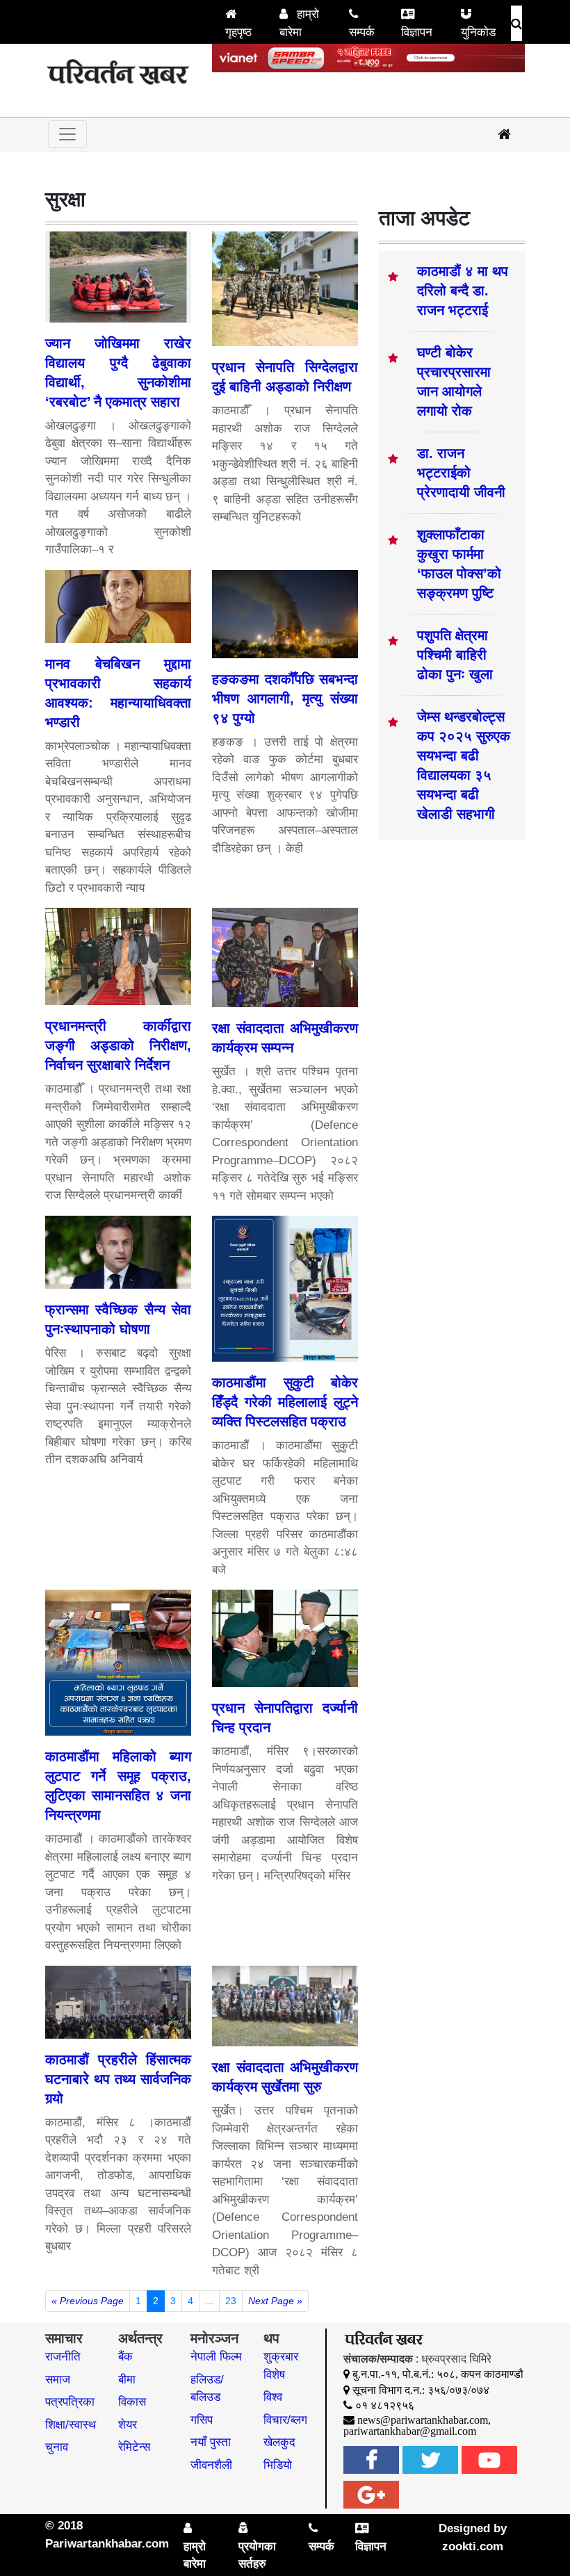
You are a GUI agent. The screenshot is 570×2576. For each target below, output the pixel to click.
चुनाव (57, 2447)
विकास (132, 2402)
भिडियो (278, 2465)
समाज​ (58, 2380)
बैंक (125, 2357)
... (209, 2301)
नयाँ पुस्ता (211, 2442)
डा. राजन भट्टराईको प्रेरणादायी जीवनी (461, 473)
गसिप (202, 2420)
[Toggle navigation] (67, 134)
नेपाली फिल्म (216, 2357)
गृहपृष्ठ (238, 32)
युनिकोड (478, 32)
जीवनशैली (211, 2465)
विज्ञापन (417, 32)
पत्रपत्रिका (70, 2402)
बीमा (127, 2380)
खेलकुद (279, 2442)
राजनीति (63, 2357)
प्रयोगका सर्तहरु (257, 2555)
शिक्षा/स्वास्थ (71, 2425)
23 (231, 2301)
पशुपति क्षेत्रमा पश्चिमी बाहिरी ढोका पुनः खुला (455, 655)
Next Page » (275, 2301)
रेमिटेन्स (134, 2447)
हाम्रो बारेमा (299, 23)
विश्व (273, 2397)
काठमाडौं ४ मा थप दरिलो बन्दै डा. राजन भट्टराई (463, 291)
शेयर (128, 2425)
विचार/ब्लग (285, 2420)
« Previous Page (88, 2301)
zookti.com (473, 2546)
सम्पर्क (362, 32)
